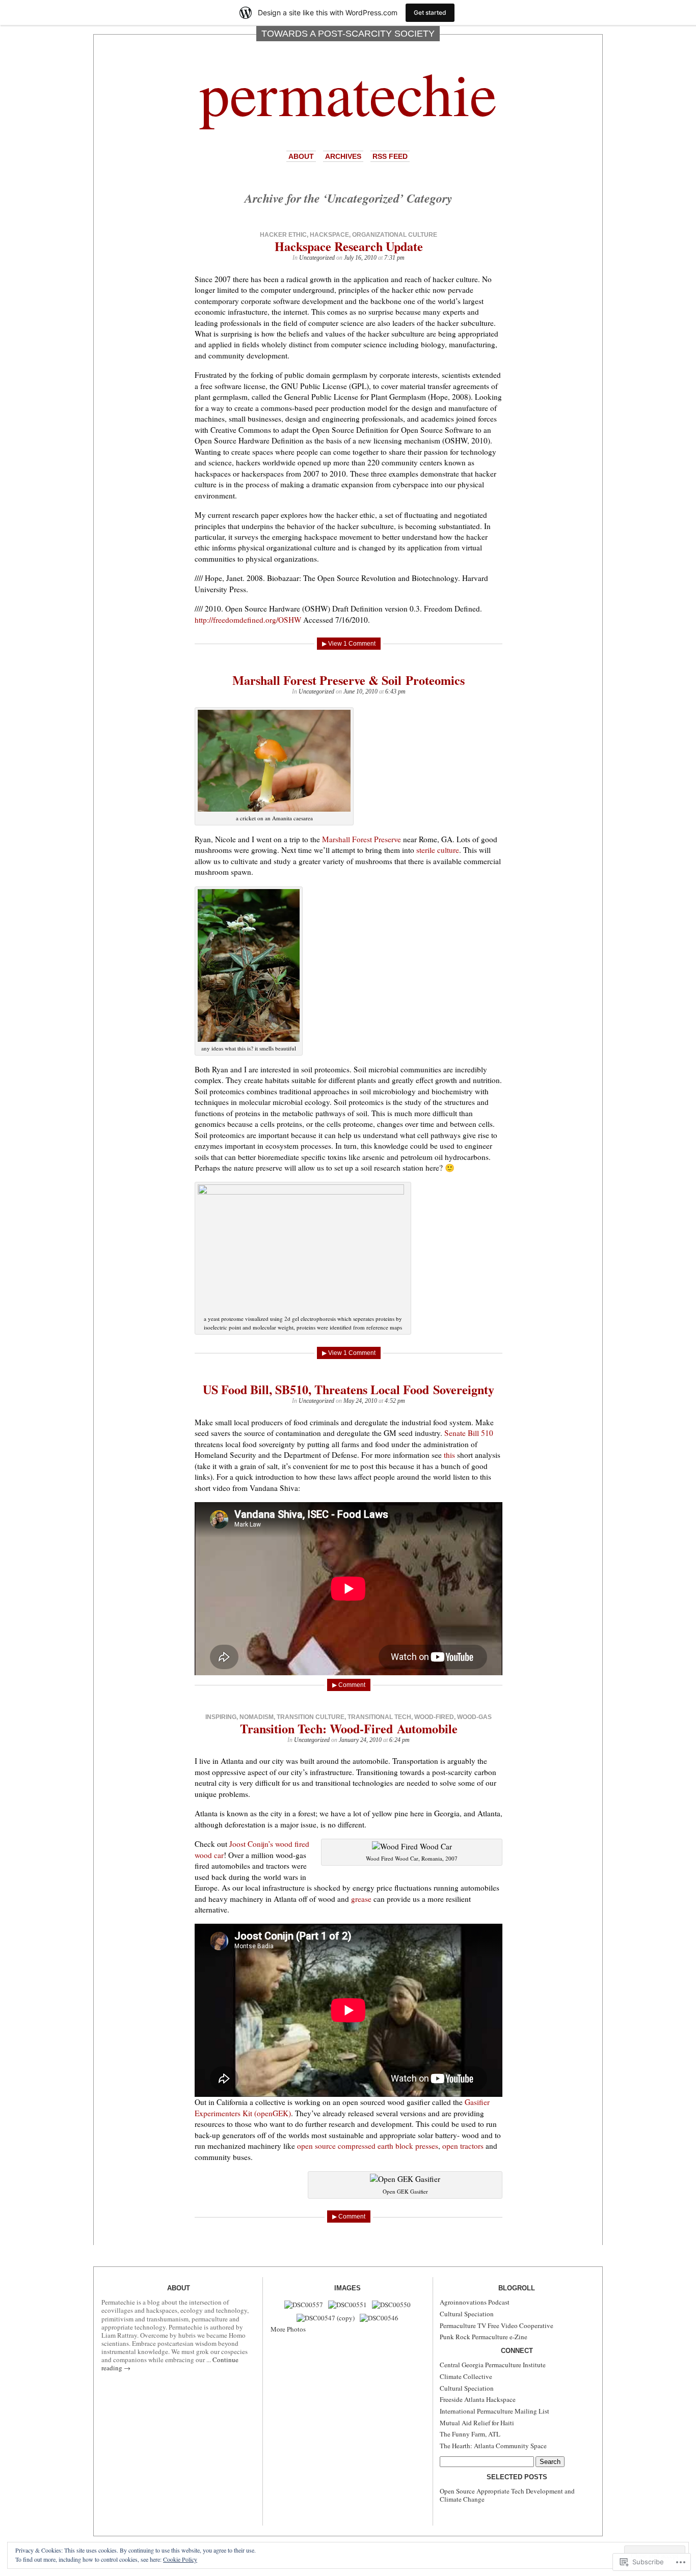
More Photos (288, 2329)
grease (362, 1899)
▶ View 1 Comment (349, 644)
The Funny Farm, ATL (470, 2434)
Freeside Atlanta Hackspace (478, 2399)
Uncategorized (317, 258)
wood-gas (474, 1717)
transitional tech (379, 1717)
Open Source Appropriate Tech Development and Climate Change (507, 2495)
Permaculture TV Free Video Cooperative (497, 2325)
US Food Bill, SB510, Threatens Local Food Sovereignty (349, 1389)
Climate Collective (466, 2376)
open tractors (464, 2146)
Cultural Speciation (467, 2314)
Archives (343, 156)
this (450, 1455)
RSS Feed (390, 156)
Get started (430, 12)
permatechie (348, 92)
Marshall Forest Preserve (362, 839)
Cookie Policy (180, 2559)
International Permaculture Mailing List (494, 2411)
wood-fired (434, 1717)
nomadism (257, 1717)
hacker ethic (283, 235)
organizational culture (395, 235)
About (301, 156)
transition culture (311, 1717)
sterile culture (438, 850)
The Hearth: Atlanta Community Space (493, 2446)
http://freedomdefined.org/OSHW (248, 620)
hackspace (329, 235)
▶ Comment (349, 1685)
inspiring (221, 1717)
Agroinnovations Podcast (475, 2302)
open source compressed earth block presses (368, 2146)
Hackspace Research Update (349, 246)
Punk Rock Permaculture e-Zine (484, 2337)
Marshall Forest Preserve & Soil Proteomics (349, 680)
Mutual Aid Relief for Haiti (477, 2423)
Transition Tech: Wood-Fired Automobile (349, 1728)
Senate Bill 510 (469, 1433)
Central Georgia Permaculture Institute (493, 2365)
